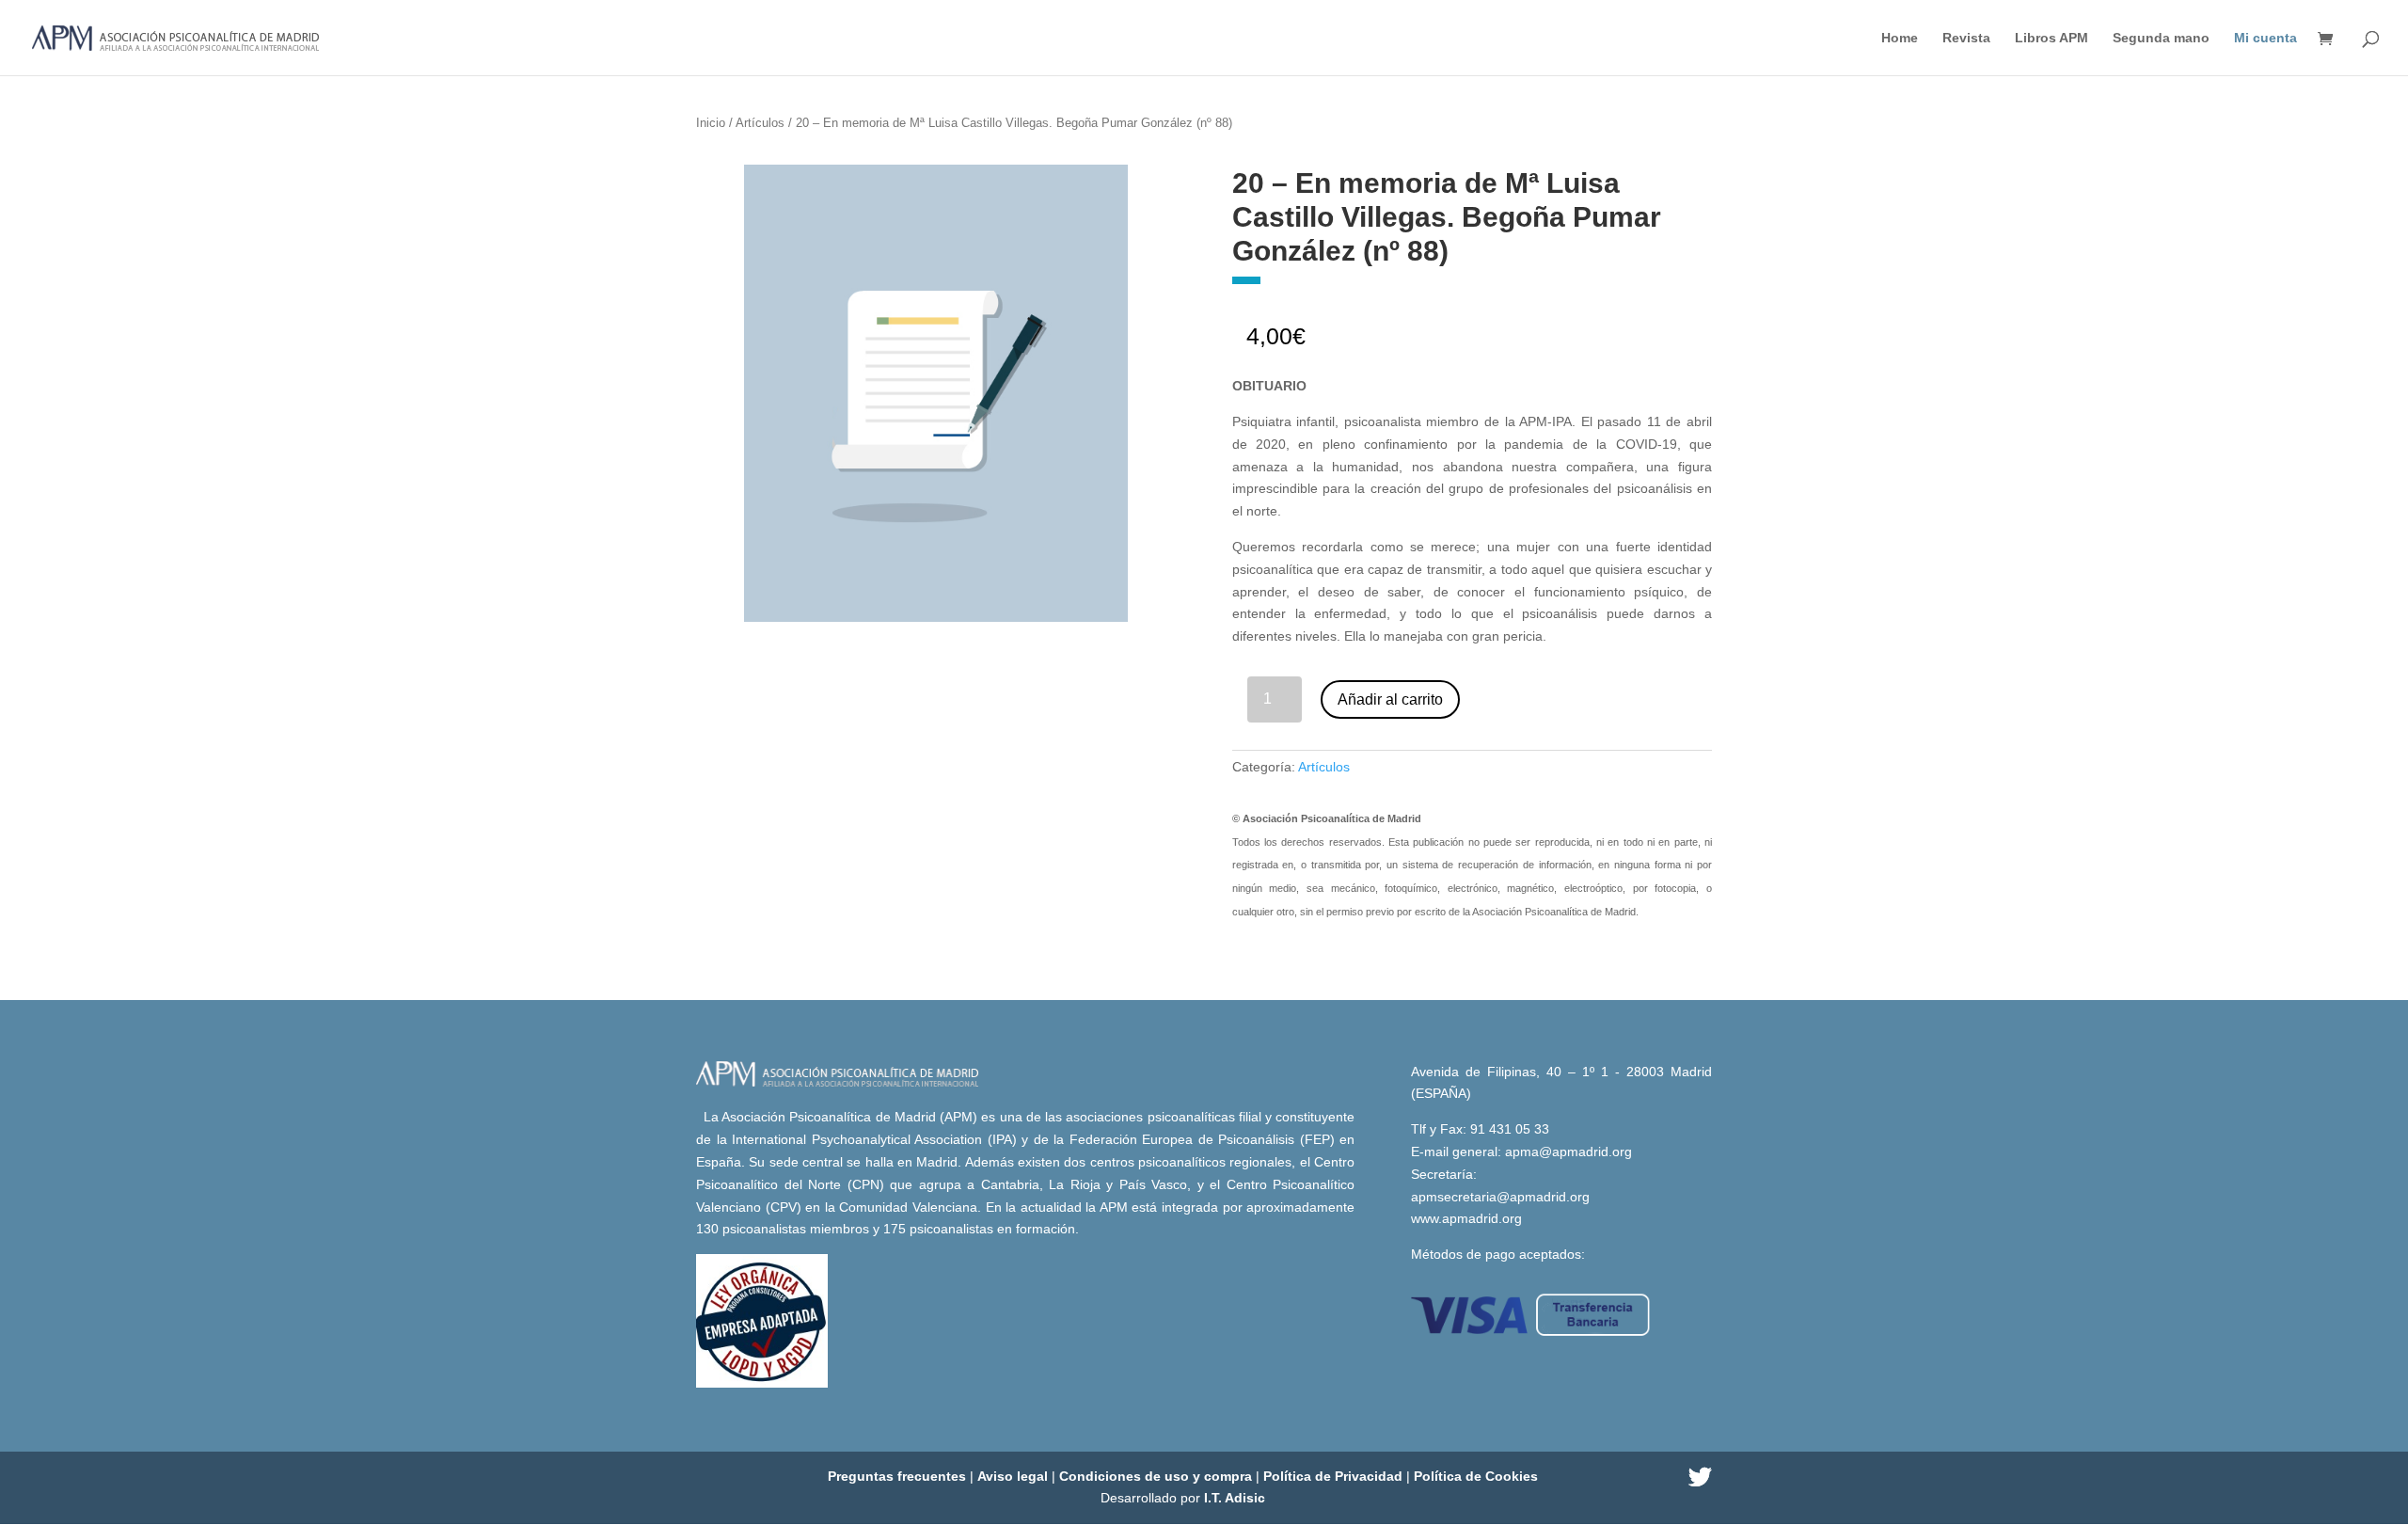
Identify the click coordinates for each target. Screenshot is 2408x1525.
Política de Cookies (1476, 1476)
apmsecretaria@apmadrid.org (1500, 1197)
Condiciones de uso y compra (1157, 1476)
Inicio (711, 123)
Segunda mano (2161, 38)
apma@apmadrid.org (1568, 1152)
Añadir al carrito (1390, 699)
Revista (1966, 38)
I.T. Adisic (1235, 1498)
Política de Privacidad (1335, 1476)
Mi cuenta (2265, 38)
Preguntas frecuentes (899, 1476)
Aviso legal (1014, 1476)
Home (1900, 38)
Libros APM (2052, 38)
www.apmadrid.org (1466, 1218)
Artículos (760, 123)
